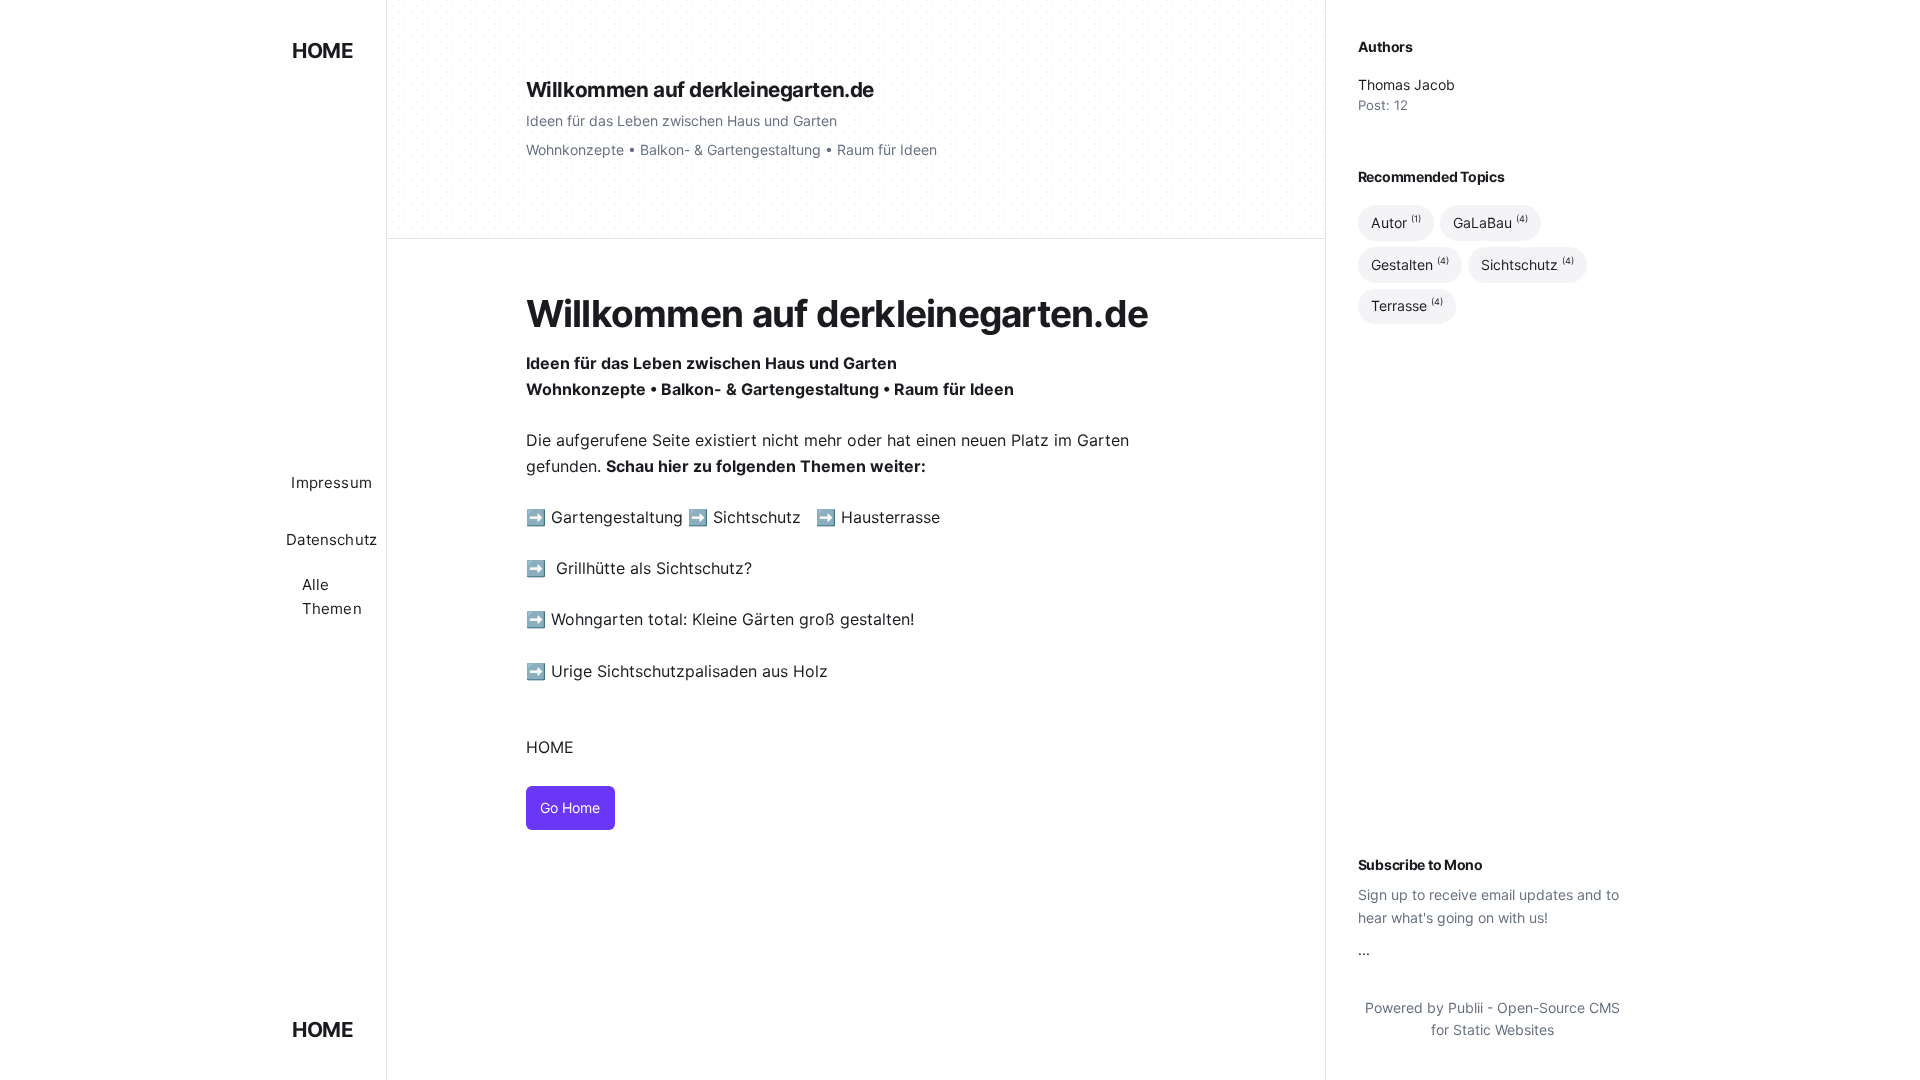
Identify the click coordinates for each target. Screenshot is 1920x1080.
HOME (322, 50)
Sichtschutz (757, 517)
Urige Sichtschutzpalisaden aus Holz (689, 671)
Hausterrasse (893, 517)
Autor (1396, 222)
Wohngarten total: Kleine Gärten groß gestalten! (732, 619)
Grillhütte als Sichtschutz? (654, 568)
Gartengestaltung (617, 517)
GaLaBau (1490, 222)
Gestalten (1410, 264)
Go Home (570, 807)
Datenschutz (332, 539)
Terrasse (1407, 306)
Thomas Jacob (1406, 84)
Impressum (332, 482)
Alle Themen (332, 596)
